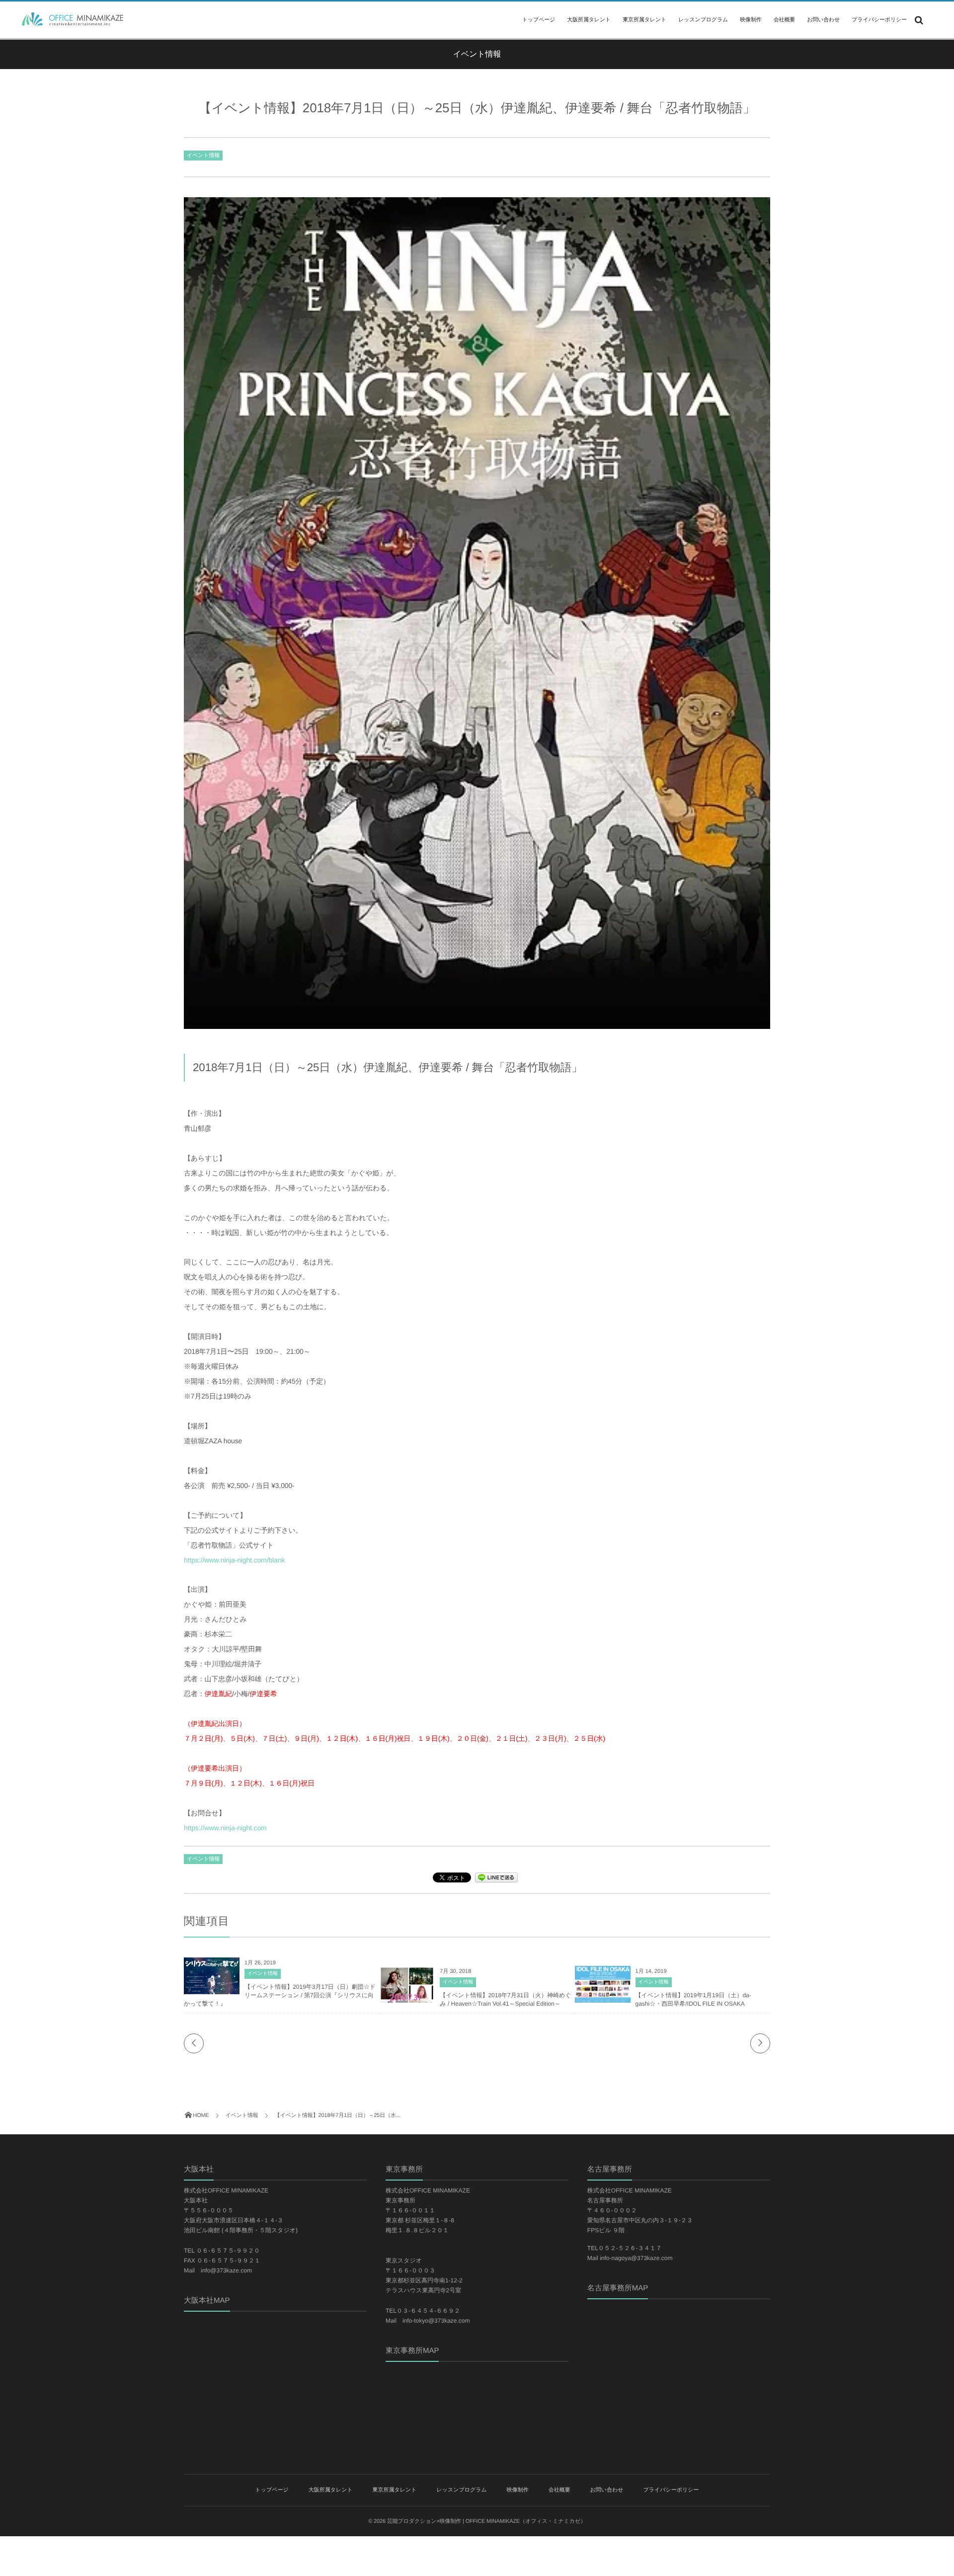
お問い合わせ (823, 20)
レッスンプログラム (703, 20)
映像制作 (751, 20)
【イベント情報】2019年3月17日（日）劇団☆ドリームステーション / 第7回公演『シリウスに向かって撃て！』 (280, 1995)
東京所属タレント (644, 20)
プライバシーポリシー (879, 20)
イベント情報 (203, 156)
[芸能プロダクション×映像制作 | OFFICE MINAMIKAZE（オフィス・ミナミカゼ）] (69, 19)
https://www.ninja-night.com (225, 1828)
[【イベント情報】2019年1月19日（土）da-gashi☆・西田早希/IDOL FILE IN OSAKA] (603, 2001)
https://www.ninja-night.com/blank (234, 1560)
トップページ (539, 20)
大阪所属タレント (589, 20)
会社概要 (784, 20)
